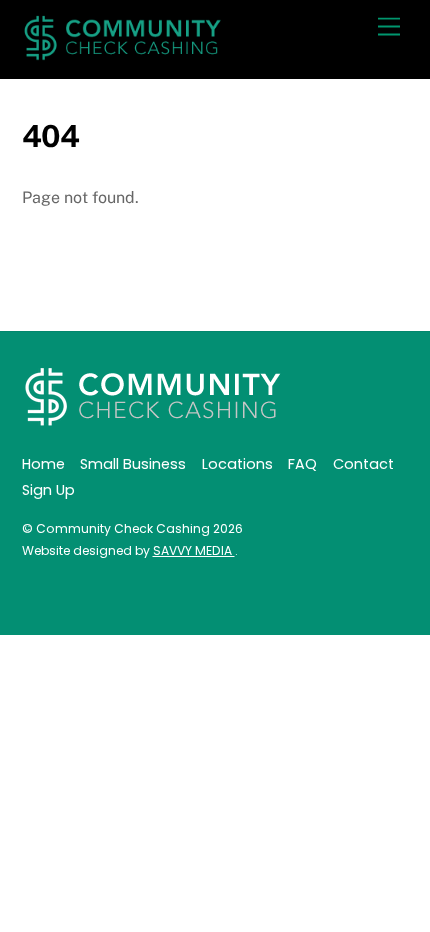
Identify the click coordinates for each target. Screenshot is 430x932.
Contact (363, 464)
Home (43, 464)
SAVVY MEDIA (194, 550)
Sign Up (48, 490)
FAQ (302, 464)
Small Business (133, 464)
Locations (237, 464)
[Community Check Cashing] (122, 52)
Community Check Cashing (123, 528)
